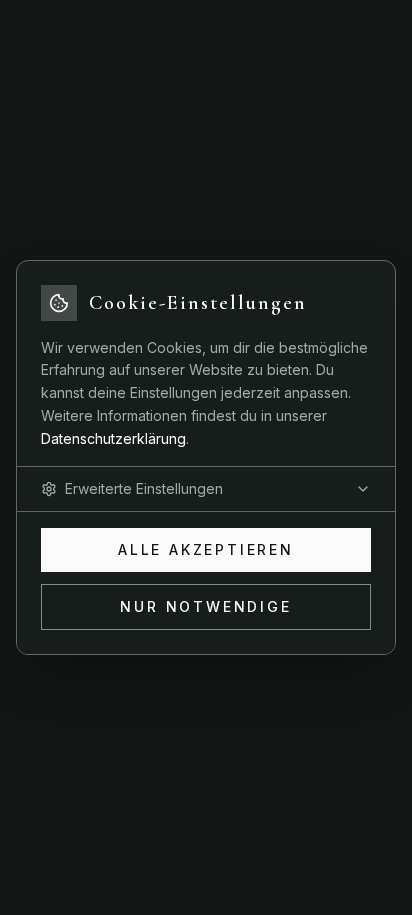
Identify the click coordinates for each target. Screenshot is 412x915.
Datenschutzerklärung (113, 438)
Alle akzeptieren (206, 549)
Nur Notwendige (205, 606)
